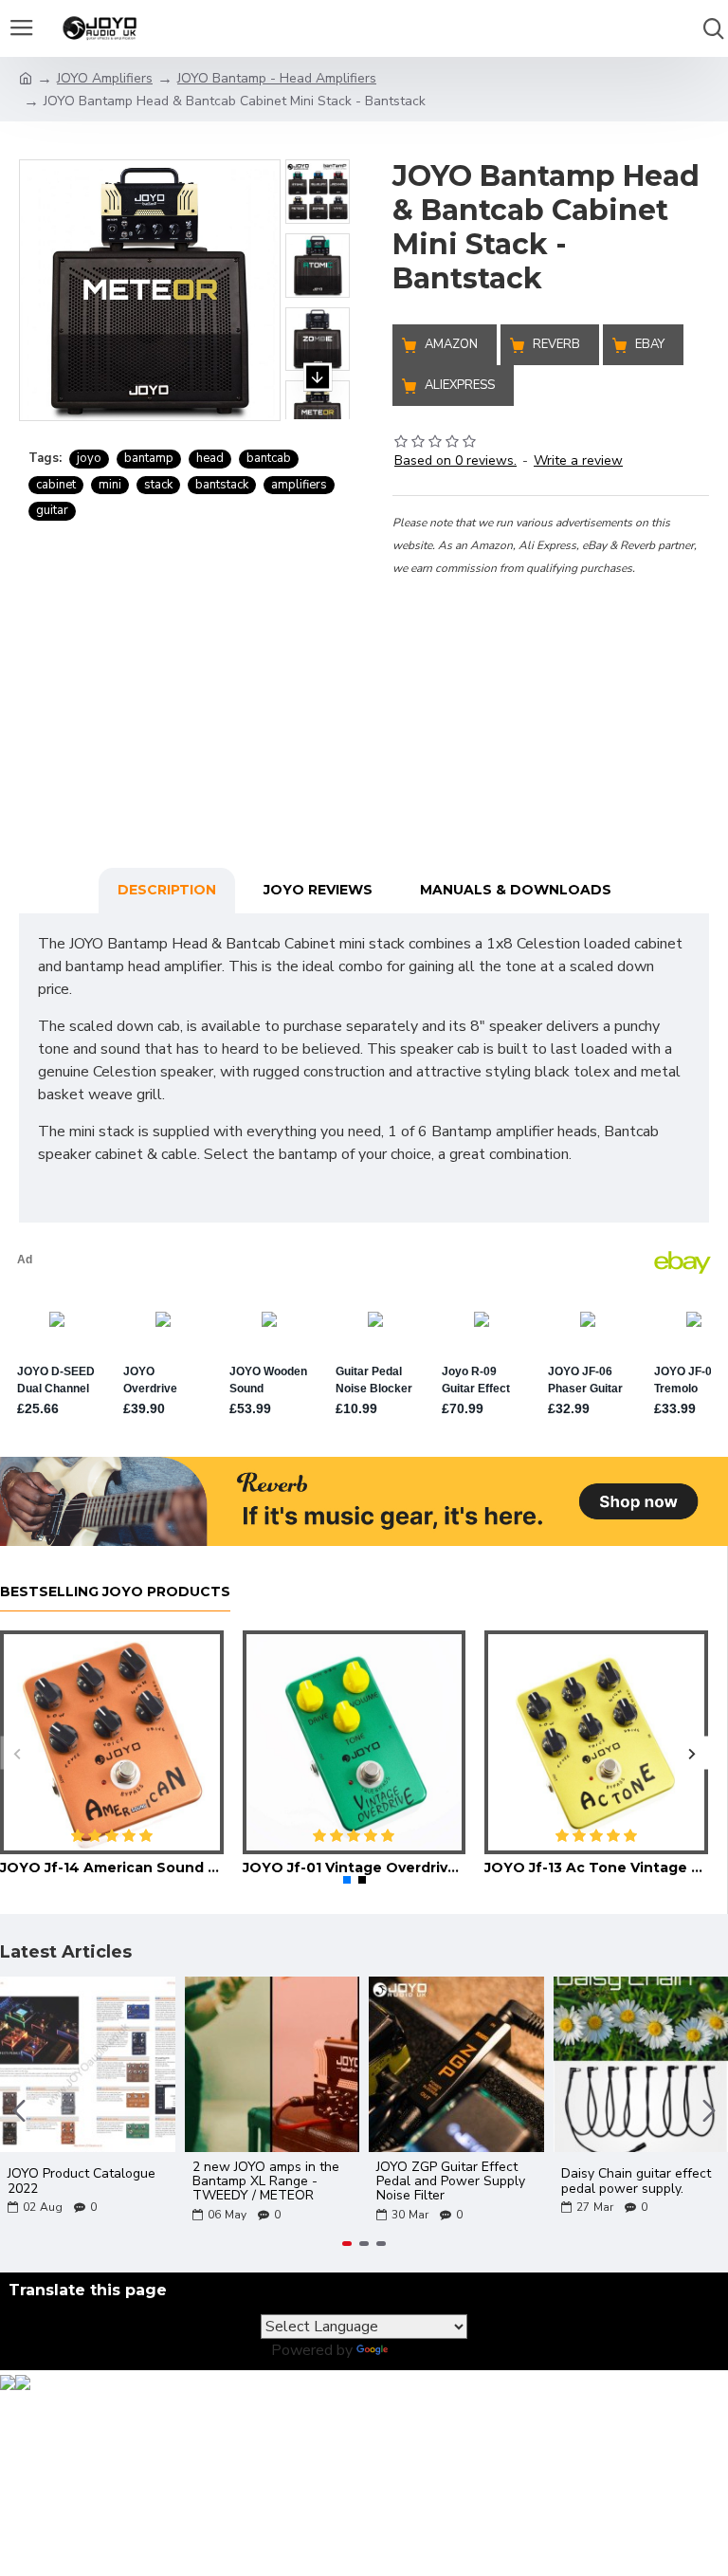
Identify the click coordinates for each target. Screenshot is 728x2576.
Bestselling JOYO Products (115, 1592)
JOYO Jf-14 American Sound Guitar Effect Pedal (112, 1868)
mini (110, 485)
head (210, 458)
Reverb (556, 344)
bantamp (149, 458)
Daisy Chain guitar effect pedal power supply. (636, 2181)
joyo (89, 458)
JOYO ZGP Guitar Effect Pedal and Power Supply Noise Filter (451, 2181)
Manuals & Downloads (516, 890)
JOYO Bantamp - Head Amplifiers (277, 78)
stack (158, 485)
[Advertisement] (551, 697)
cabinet (56, 485)
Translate (424, 2350)
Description (167, 890)
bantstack (222, 485)
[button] (318, 140)
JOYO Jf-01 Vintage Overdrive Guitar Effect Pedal (355, 1868)
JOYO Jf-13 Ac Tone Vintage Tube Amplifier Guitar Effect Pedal (596, 1868)
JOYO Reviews (318, 890)
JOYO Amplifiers (105, 78)
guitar (52, 510)
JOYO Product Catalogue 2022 (82, 2181)
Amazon (451, 344)
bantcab (269, 458)
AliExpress (460, 385)
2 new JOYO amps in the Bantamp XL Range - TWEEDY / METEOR (266, 2181)
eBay (650, 344)
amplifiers (299, 485)
